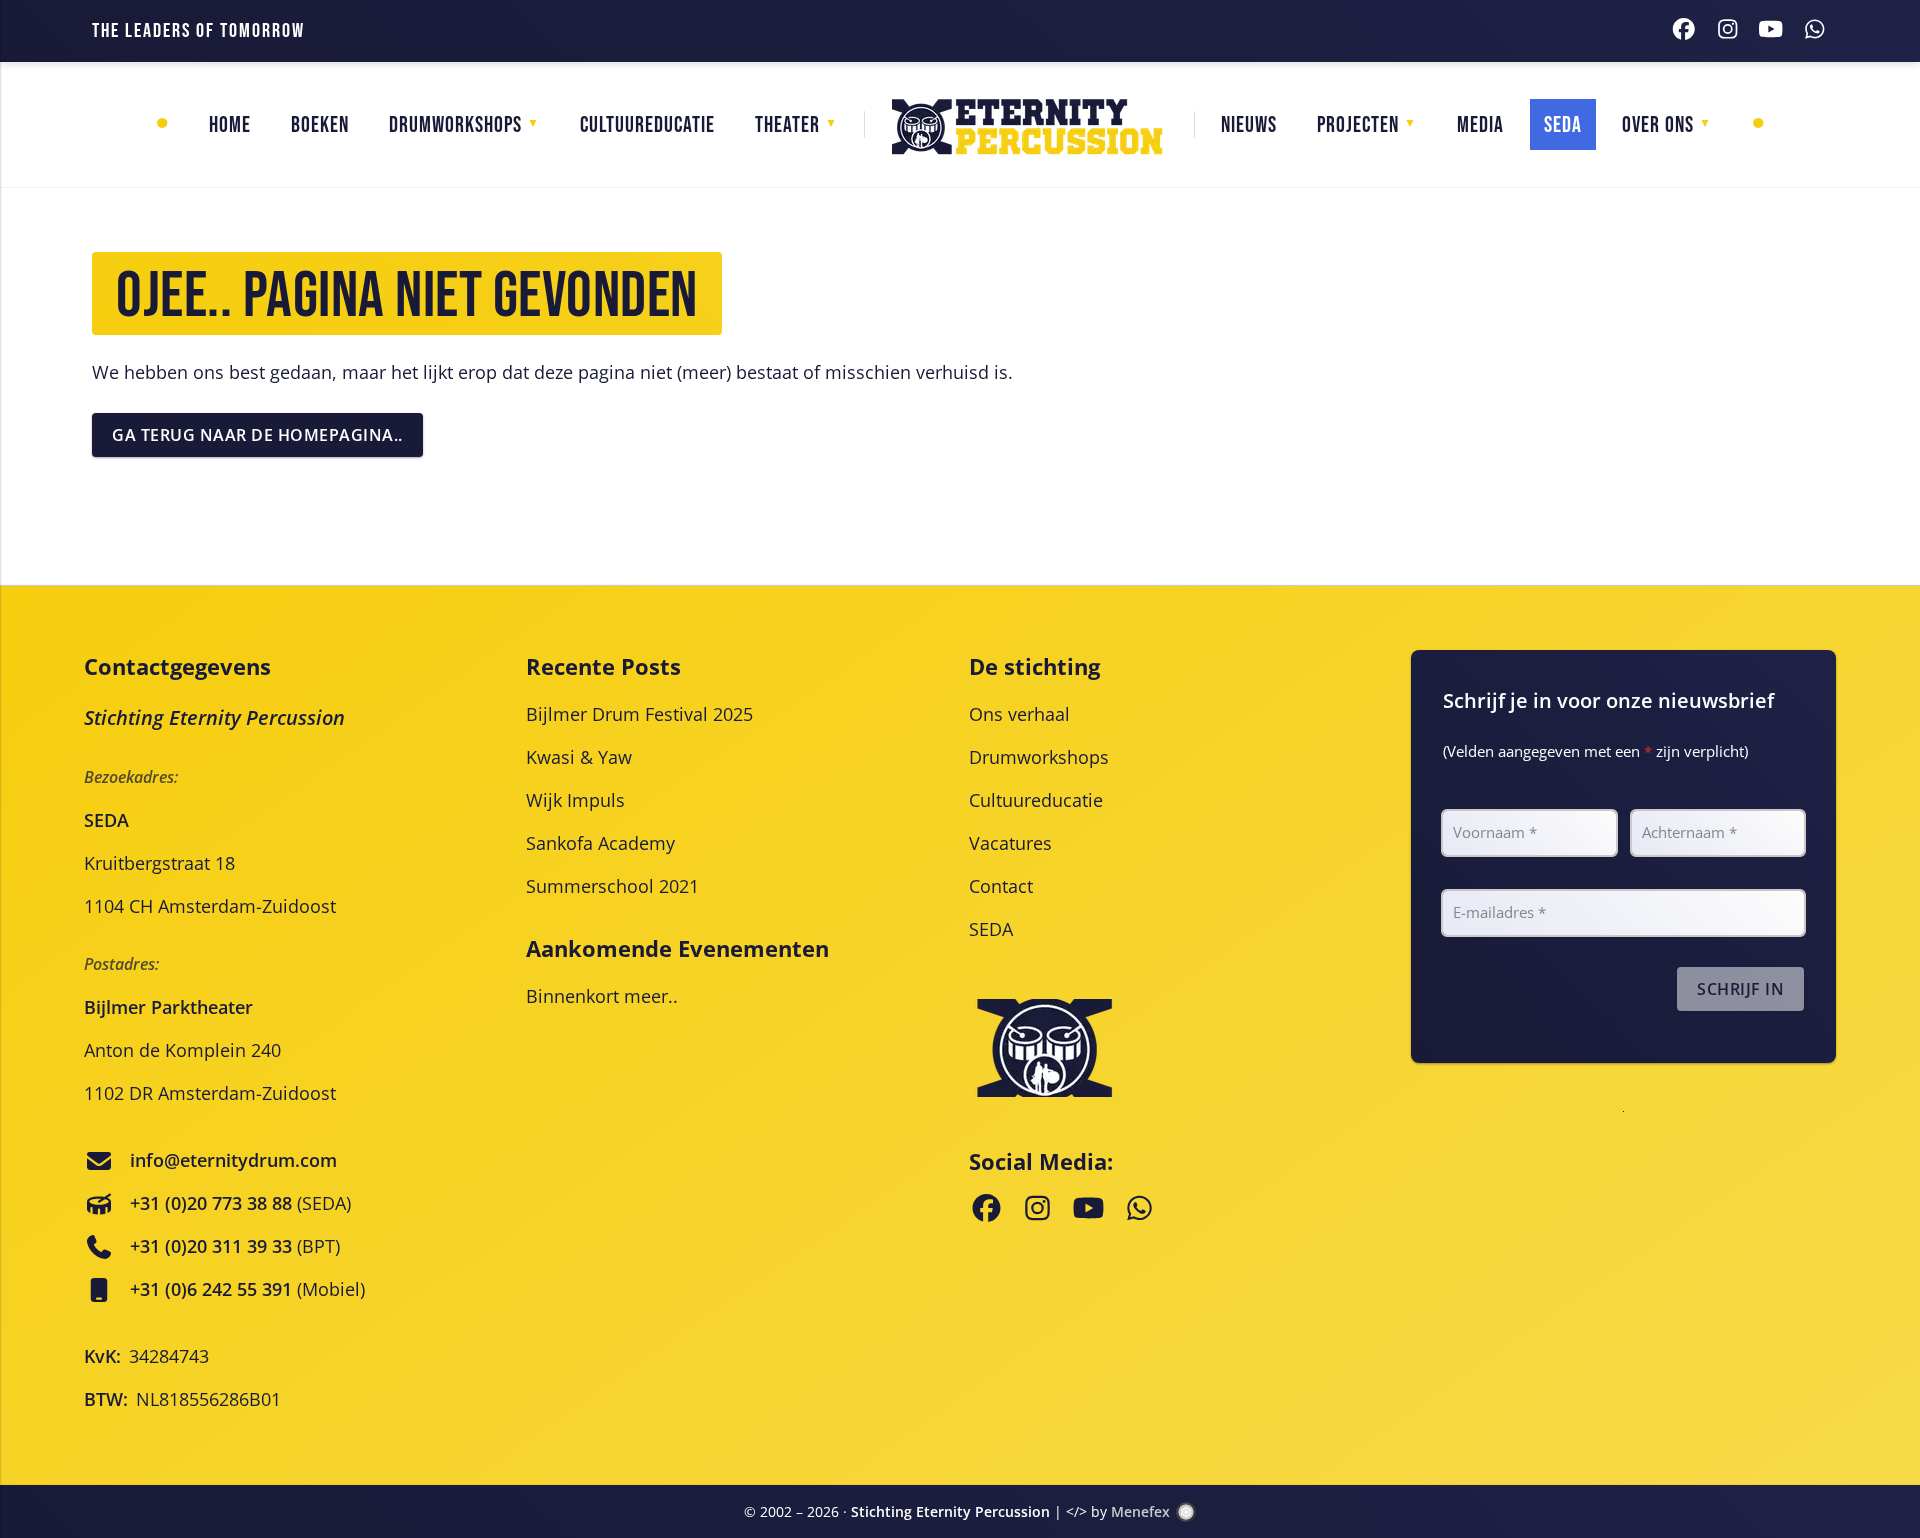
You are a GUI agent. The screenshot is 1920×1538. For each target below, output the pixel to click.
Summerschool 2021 (612, 886)
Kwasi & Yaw (579, 757)
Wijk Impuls (575, 800)
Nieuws (1249, 125)
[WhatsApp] (1815, 32)
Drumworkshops (455, 125)
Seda (1563, 125)
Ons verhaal (1019, 714)
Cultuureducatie (647, 125)
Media (1480, 125)
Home (230, 125)
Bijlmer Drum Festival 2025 (639, 714)
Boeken (320, 125)
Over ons (1658, 125)
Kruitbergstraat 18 (159, 863)
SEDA (991, 929)
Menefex (1140, 1511)
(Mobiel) (247, 1289)
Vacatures (1010, 843)
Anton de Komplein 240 (182, 1050)
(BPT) (235, 1246)
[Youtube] (1771, 32)
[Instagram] (1728, 32)
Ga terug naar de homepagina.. (257, 435)
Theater (787, 125)
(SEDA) (240, 1203)
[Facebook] (1684, 32)
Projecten (1358, 125)
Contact (1001, 886)
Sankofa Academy (600, 843)
